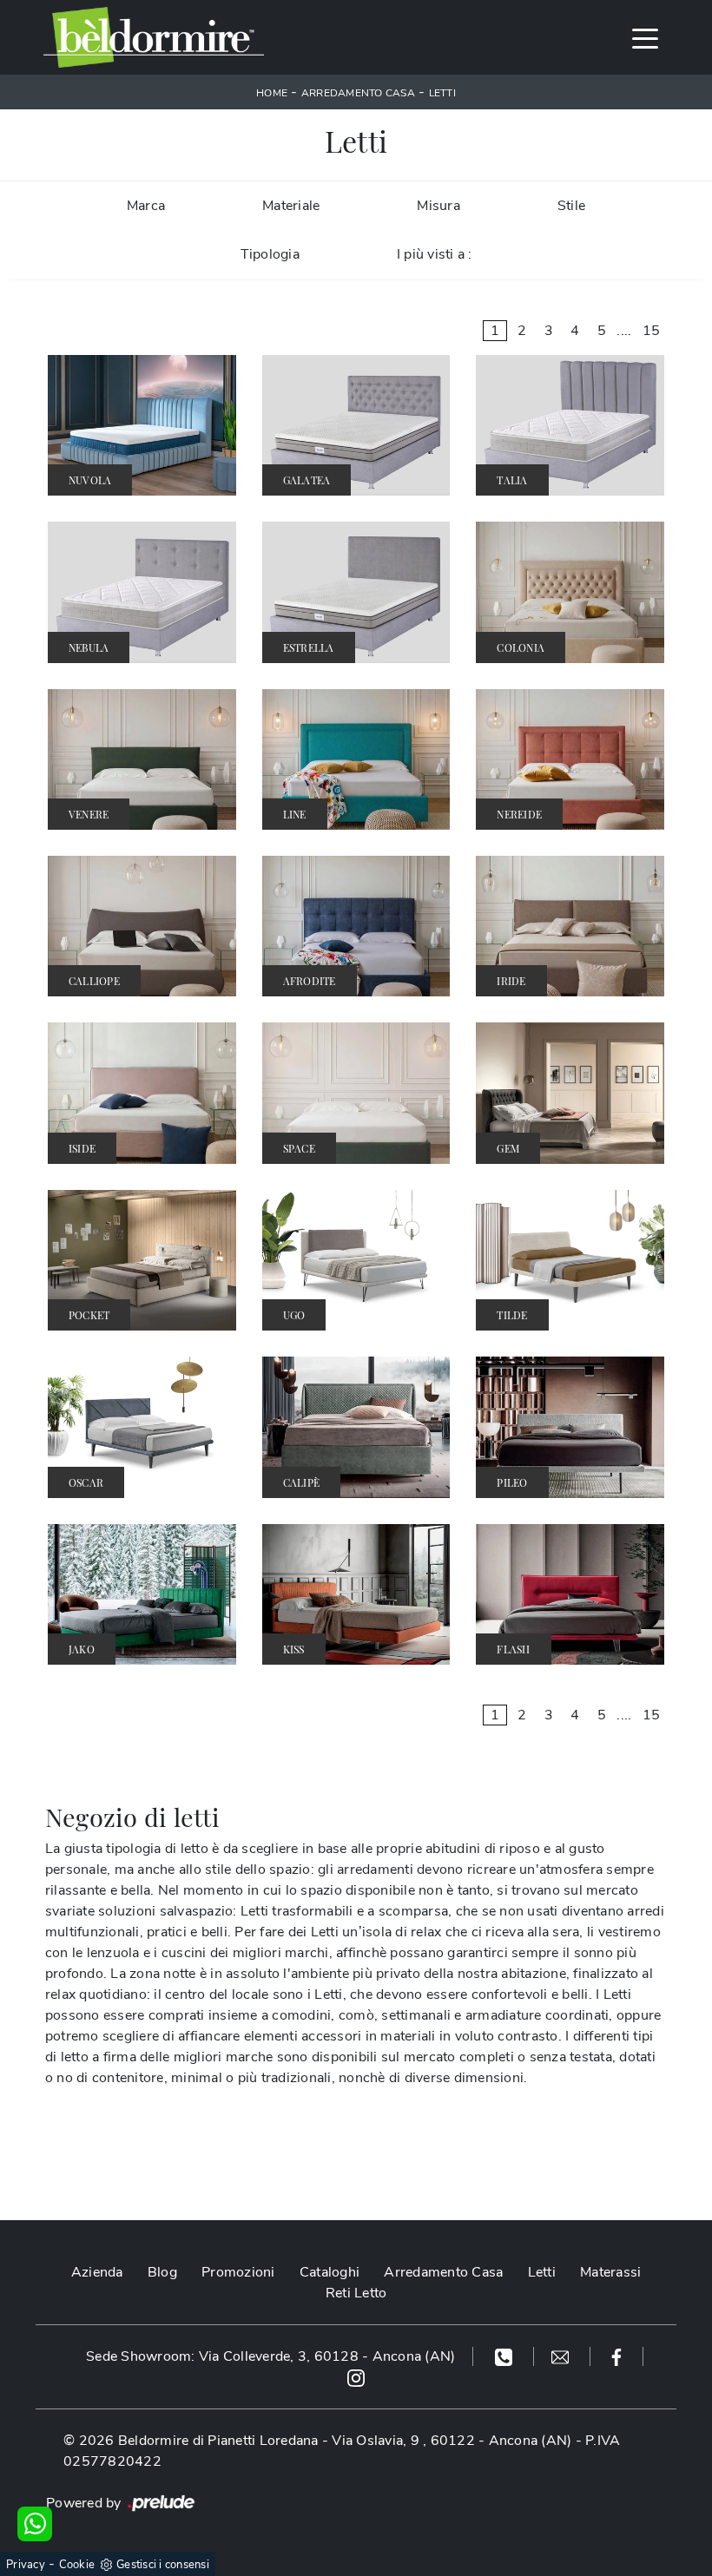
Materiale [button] (291, 206)
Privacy (26, 2565)
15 (652, 331)
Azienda (97, 2272)
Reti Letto (356, 2293)
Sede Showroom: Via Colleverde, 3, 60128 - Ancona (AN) (270, 2356)
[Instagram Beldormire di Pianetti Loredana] (356, 2377)
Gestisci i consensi (163, 2565)
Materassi (610, 2272)
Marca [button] (146, 206)
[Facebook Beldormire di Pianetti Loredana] (617, 2356)
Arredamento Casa (358, 93)
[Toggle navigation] (645, 37)
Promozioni (238, 2272)
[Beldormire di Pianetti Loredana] (154, 37)
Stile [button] (571, 206)
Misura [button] (438, 206)
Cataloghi (330, 2272)
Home (272, 93)
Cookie (77, 2565)
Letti (442, 93)
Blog (162, 2272)
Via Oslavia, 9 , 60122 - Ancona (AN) (452, 2441)
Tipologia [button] (270, 254)
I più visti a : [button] (435, 254)
